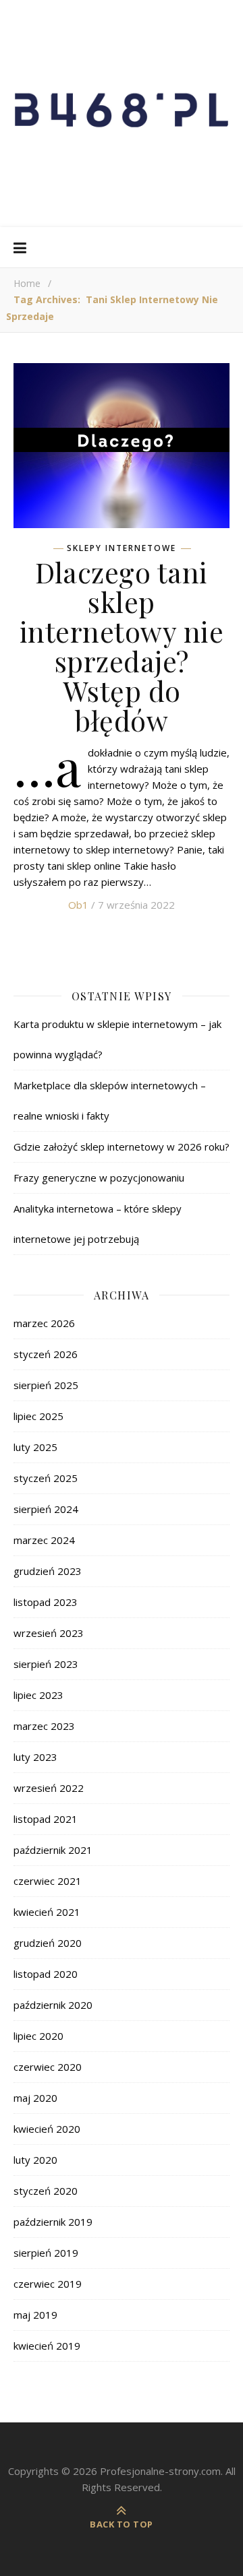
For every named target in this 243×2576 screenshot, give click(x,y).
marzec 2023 (44, 1726)
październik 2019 (53, 2222)
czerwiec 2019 (48, 2284)
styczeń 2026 (46, 1354)
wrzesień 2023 (49, 1633)
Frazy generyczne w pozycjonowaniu (99, 1178)
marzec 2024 (44, 1540)
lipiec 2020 (38, 2036)
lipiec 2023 (38, 1695)
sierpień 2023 (46, 1664)
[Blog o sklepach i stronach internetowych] (122, 114)
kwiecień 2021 (47, 1912)
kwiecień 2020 (47, 2129)
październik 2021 (53, 1850)
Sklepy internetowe (122, 548)
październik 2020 (53, 2005)
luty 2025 (35, 1447)
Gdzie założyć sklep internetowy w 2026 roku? (122, 1147)
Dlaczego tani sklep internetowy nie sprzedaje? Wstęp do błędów (122, 646)
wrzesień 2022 (49, 1788)
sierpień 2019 (46, 2253)
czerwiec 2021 (48, 1881)
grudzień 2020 (48, 1943)
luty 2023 (35, 1757)
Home (27, 283)
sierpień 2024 (46, 1509)
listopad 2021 (46, 1819)
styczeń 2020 (46, 2191)
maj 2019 (35, 2315)
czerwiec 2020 (48, 2067)
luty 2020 (35, 2160)
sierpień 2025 (46, 1385)
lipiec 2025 (38, 1416)
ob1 (78, 905)
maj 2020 (35, 2098)
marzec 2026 (44, 1323)
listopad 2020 (46, 1974)
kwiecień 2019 (47, 2346)
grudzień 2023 (48, 1571)
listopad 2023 (46, 1602)
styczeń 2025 (46, 1478)
